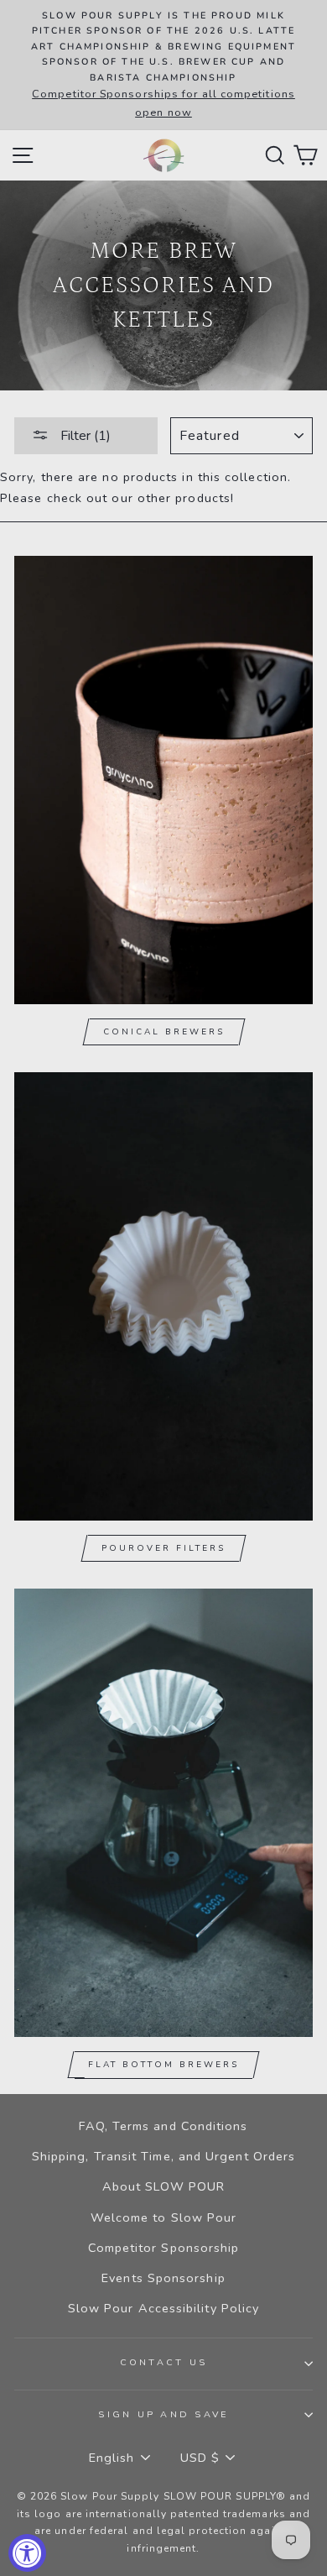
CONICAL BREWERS (164, 1032)
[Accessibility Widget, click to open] (27, 2553)
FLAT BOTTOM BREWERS (163, 2065)
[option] (163, 65)
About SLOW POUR (163, 2186)
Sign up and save (163, 2414)
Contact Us (164, 2362)
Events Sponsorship (163, 2278)
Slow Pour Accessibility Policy (164, 2308)
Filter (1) (84, 436)
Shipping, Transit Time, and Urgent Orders (163, 2156)
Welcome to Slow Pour (164, 2217)
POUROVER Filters (163, 1548)
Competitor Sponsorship (164, 2248)
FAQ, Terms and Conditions (163, 2126)
